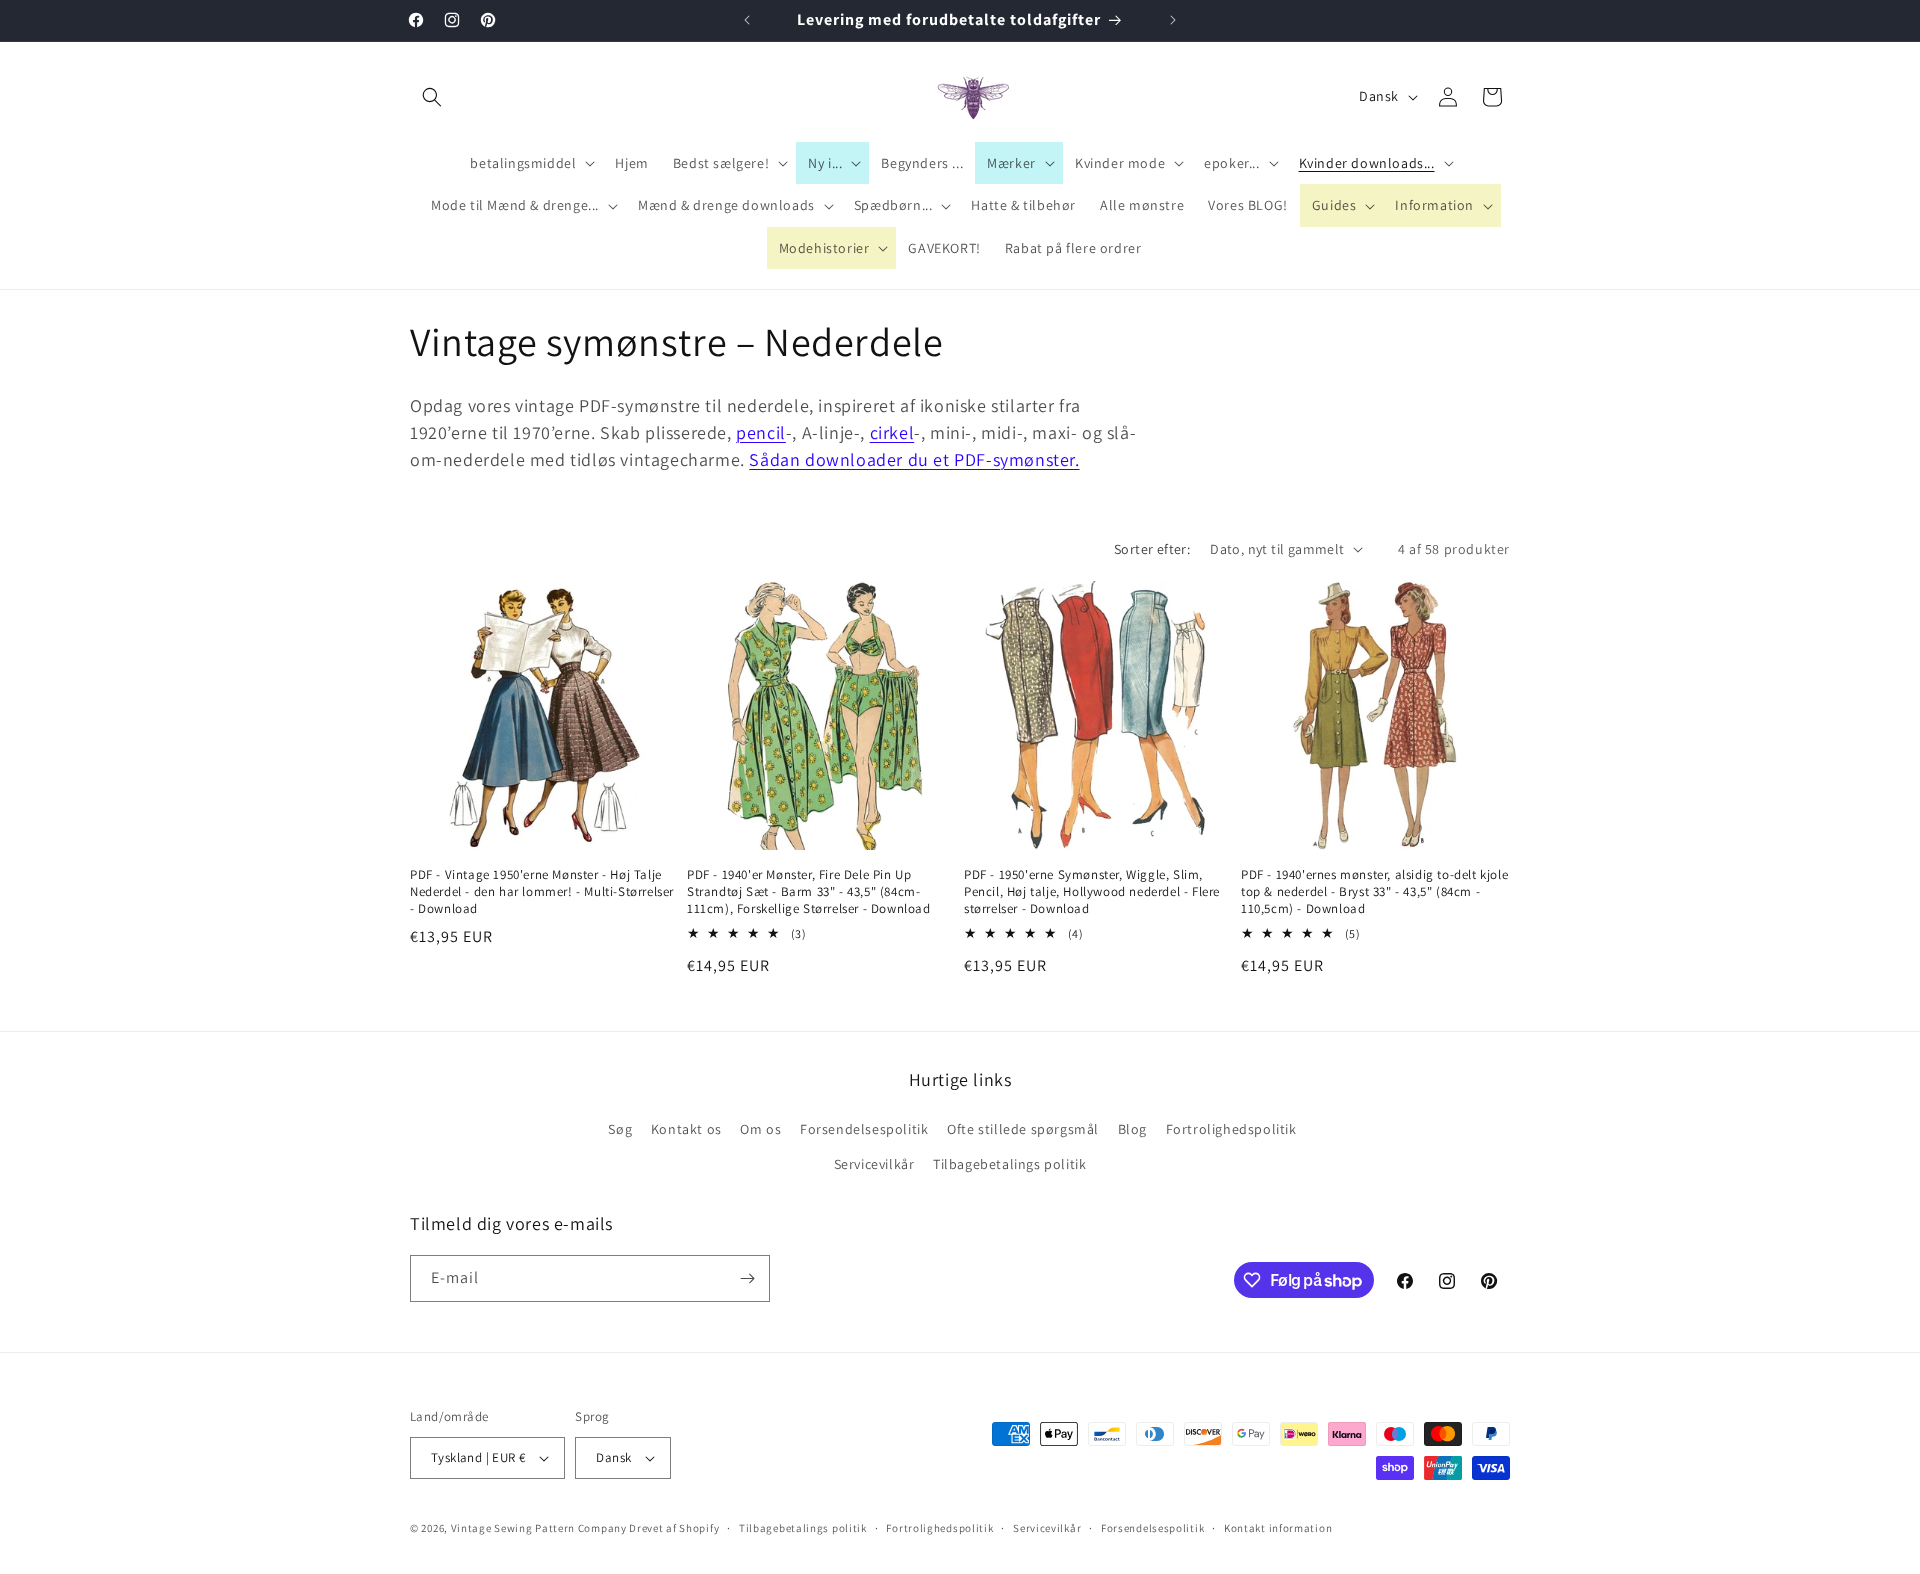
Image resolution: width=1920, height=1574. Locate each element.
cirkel (892, 432)
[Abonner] (747, 1278)
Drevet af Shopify (674, 1528)
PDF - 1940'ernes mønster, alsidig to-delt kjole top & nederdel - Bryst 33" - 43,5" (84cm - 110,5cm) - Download (1374, 892)
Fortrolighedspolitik (1231, 1129)
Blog (1132, 1129)
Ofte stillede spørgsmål (1023, 1129)
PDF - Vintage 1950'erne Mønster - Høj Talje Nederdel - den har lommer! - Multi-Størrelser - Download (542, 892)
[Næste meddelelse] (1173, 20)
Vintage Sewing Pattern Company (539, 1528)
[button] (432, 97)
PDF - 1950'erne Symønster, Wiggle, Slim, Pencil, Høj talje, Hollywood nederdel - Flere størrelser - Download (1092, 892)
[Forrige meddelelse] (747, 20)
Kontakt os (686, 1129)
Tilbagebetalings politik (1009, 1164)
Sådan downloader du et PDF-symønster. (914, 459)
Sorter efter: (1152, 549)
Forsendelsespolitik (864, 1129)
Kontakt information (1278, 1528)
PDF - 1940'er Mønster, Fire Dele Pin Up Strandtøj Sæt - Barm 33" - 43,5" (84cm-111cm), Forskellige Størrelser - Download (809, 892)
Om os (760, 1129)
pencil (761, 432)
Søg (620, 1129)
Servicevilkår (874, 1164)
